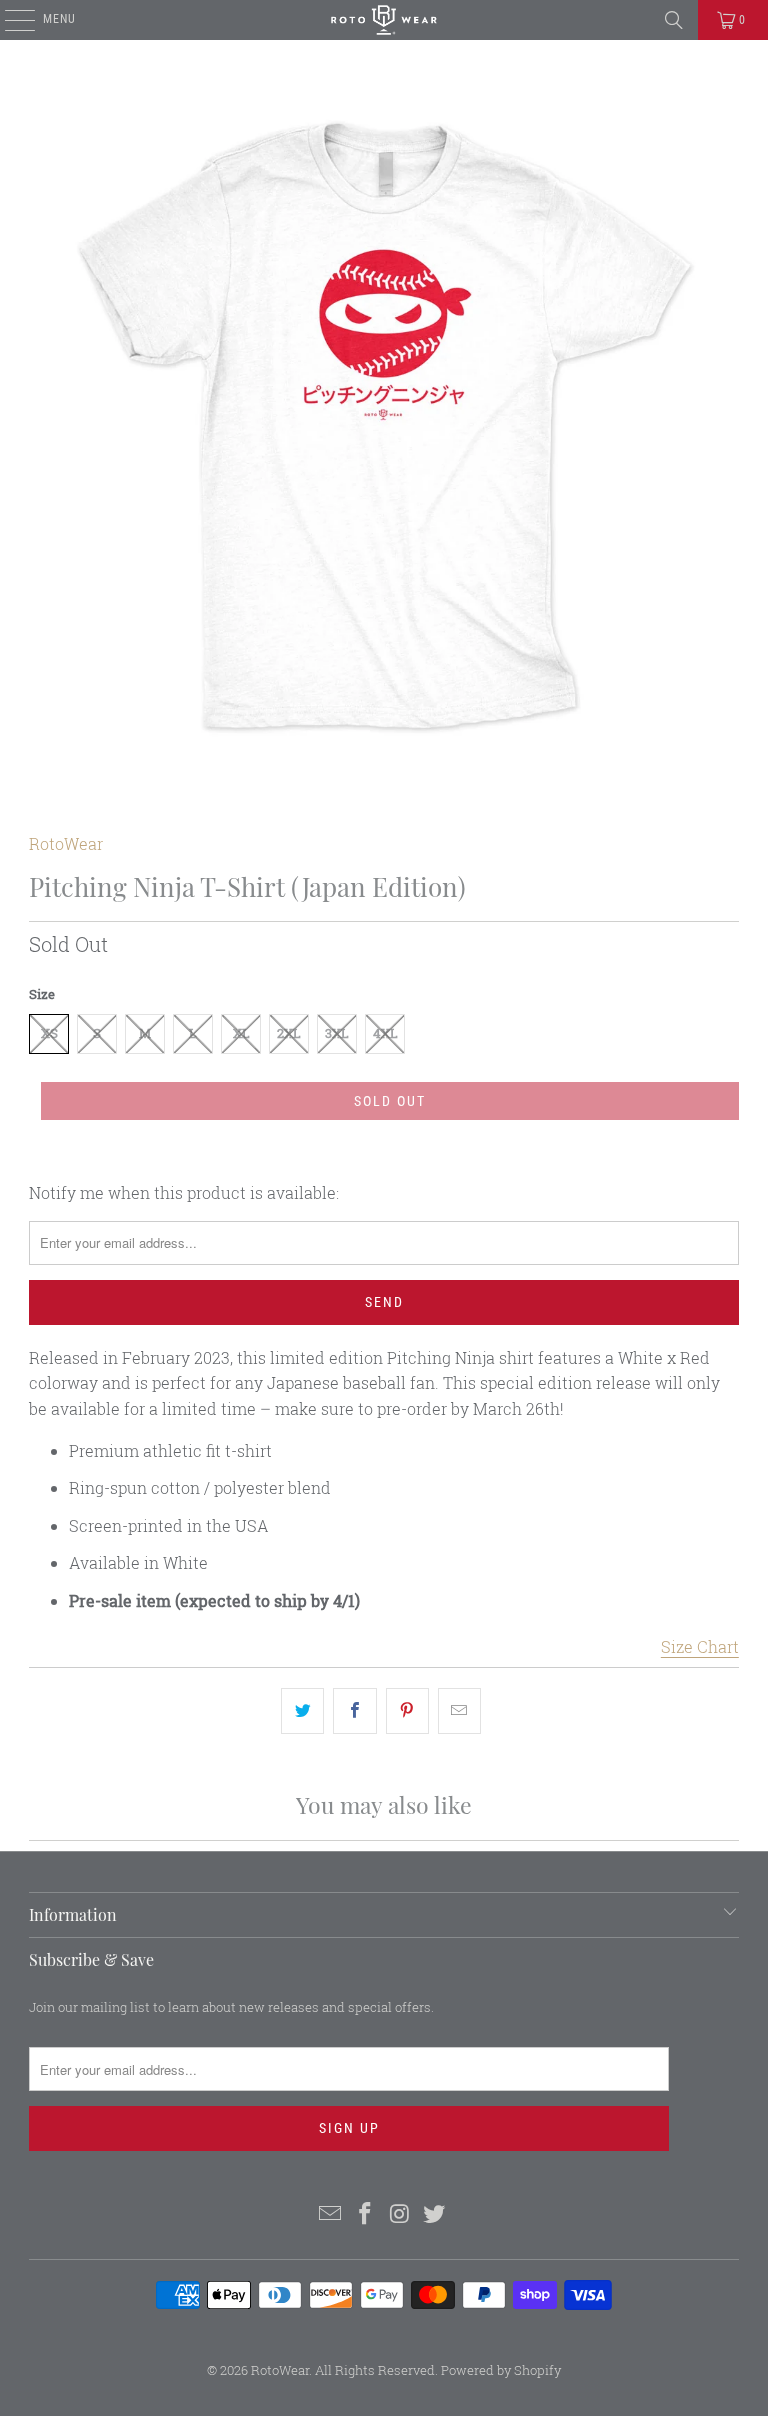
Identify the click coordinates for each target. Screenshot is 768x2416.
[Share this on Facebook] (354, 1711)
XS (49, 1033)
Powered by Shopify (501, 2370)
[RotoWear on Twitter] (435, 2214)
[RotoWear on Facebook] (366, 2214)
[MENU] (9, 20)
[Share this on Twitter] (302, 1711)
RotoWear (66, 843)
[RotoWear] (384, 20)
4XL (385, 1033)
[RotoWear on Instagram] (401, 2214)
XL (241, 1033)
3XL (337, 1033)
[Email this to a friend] (459, 1711)
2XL (289, 1033)
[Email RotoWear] (331, 2214)
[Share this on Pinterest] (407, 1711)
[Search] (674, 20)
